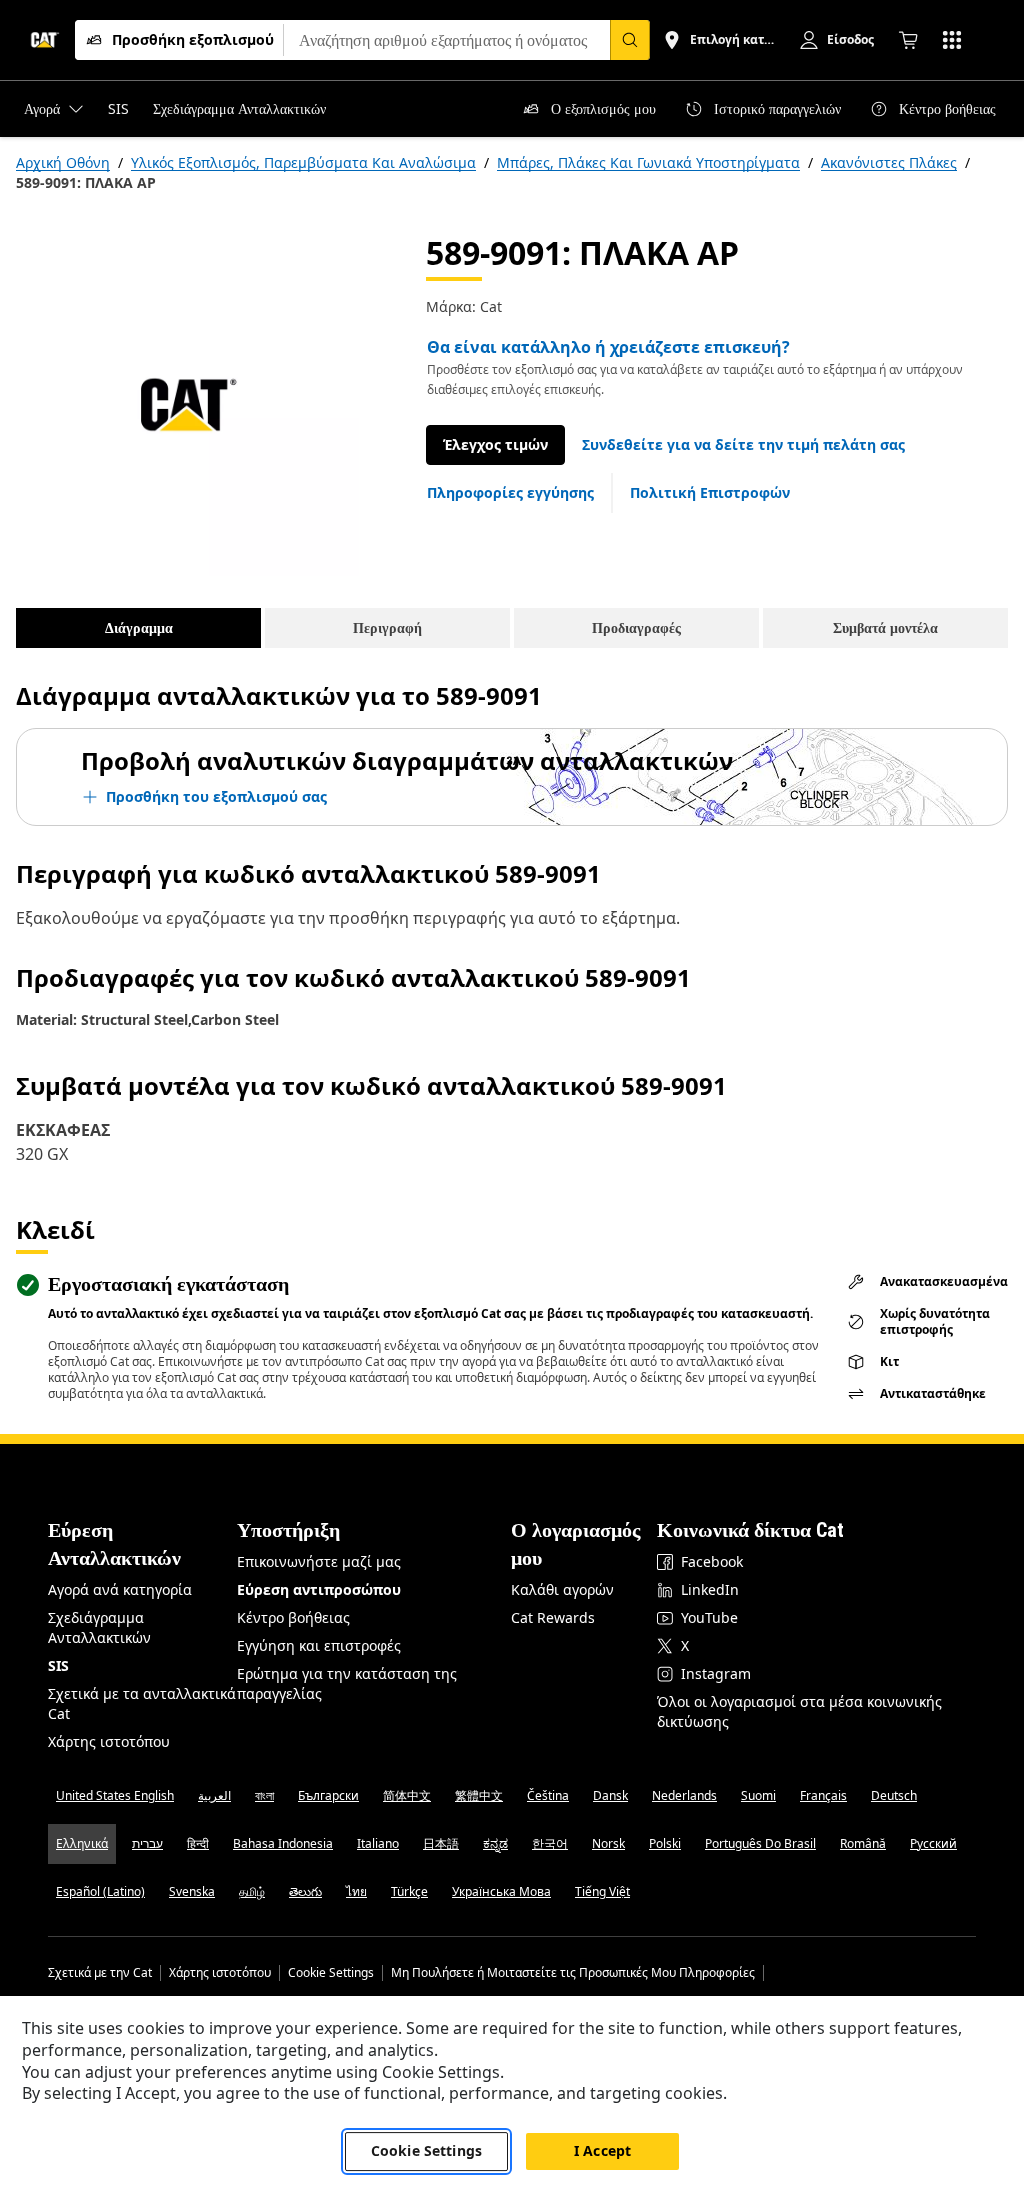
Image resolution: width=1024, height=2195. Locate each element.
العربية (214, 1795)
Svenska (192, 1891)
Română (863, 1843)
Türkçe (409, 1891)
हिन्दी (198, 1843)
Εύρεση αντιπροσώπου (319, 1589)
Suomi (758, 1795)
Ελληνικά (82, 1843)
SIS (58, 1665)
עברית (147, 1843)
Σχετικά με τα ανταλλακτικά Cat (142, 1703)
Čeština (548, 1795)
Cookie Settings (331, 1973)
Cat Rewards (553, 1617)
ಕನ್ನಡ (495, 1843)
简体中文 (407, 1795)
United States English (115, 1795)
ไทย (356, 1891)
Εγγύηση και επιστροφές (319, 1645)
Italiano (378, 1843)
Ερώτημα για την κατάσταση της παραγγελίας (347, 1683)
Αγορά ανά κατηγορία (120, 1589)
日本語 (441, 1843)
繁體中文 (479, 1795)
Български (328, 1795)
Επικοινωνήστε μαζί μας (319, 1561)
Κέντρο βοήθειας (293, 1617)
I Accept (602, 2150)
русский (933, 1843)
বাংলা (264, 1795)
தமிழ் (252, 1891)
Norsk (608, 1843)
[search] (630, 40)
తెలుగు (305, 1891)
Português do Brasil (760, 1843)
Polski (665, 1843)
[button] (743, 445)
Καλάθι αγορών (562, 1589)
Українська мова (501, 1891)
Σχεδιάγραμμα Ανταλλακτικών (99, 1627)
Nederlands (684, 1795)
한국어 (550, 1843)
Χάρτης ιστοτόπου (109, 1741)
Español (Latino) (100, 1891)
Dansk (610, 1795)
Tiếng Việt (602, 1891)
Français (823, 1795)
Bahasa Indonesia (283, 1843)
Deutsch (894, 1795)
